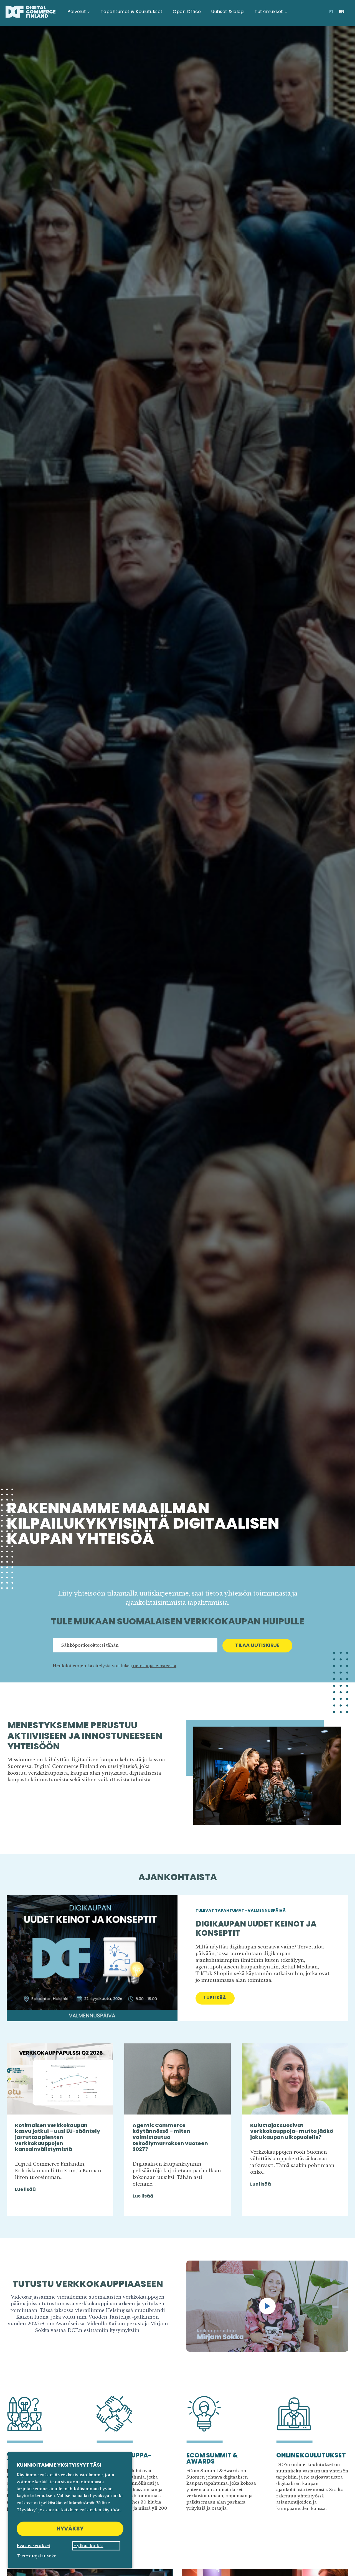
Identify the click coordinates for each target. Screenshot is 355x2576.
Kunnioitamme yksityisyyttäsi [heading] (59, 2465)
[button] (267, 2306)
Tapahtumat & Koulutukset (132, 12)
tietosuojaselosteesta (154, 1666)
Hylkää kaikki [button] (88, 2546)
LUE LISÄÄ (219, 1999)
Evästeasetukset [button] (33, 2546)
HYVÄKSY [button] (70, 2529)
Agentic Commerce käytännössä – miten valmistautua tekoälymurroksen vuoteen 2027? (170, 2137)
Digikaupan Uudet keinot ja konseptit (256, 1929)
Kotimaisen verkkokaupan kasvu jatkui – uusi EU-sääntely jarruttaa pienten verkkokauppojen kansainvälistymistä (58, 2137)
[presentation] (92, 1958)
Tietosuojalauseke (36, 2556)
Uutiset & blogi (228, 12)
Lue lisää (25, 2189)
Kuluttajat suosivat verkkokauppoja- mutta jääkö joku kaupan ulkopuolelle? (292, 2131)
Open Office (187, 12)
